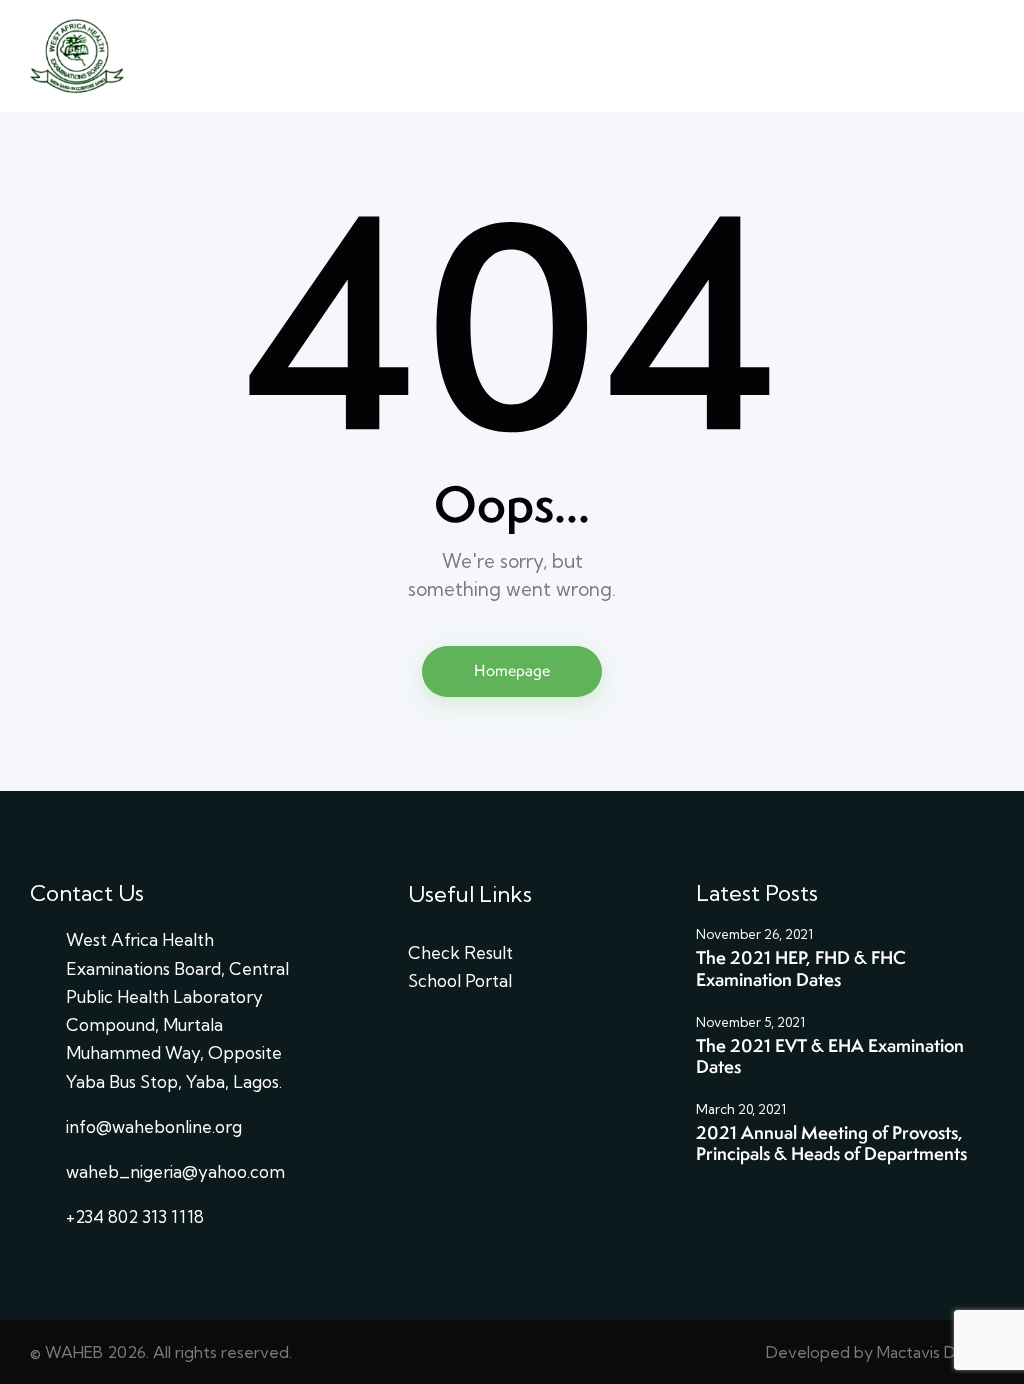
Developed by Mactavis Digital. (879, 1352)
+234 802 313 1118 (135, 1216)
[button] (988, 56)
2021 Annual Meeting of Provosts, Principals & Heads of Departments (831, 1143)
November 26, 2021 (754, 934)
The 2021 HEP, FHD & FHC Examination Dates (801, 968)
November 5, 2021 (750, 1022)
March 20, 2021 (741, 1109)
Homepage (512, 670)
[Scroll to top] (969, 1196)
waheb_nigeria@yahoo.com (175, 1171)
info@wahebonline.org (154, 1126)
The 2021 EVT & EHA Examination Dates (830, 1056)
